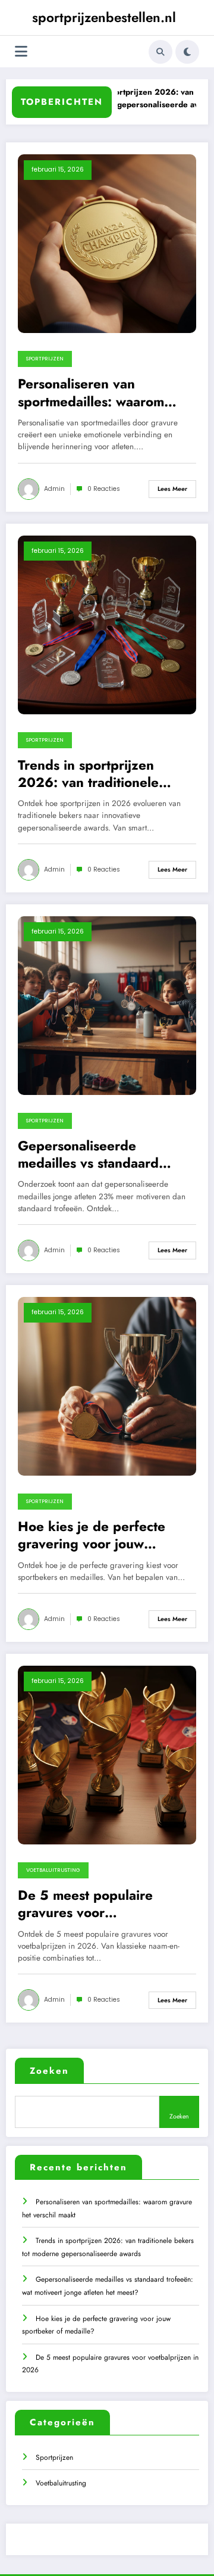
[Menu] (21, 52)
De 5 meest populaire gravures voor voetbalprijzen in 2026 (90, 1904)
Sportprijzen (45, 359)
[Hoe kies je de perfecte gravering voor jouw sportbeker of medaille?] (107, 1386)
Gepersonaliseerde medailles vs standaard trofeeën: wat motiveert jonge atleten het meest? (95, 1155)
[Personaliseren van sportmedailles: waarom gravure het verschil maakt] (107, 243)
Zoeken (49, 2071)
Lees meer (172, 489)
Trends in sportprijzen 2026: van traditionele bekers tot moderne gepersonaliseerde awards (100, 774)
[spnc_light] (187, 52)
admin (54, 489)
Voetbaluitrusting (53, 1870)
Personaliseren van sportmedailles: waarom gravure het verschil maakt (100, 393)
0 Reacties (104, 489)
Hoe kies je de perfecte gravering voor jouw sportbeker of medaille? (93, 1536)
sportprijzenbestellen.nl (104, 17)
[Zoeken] (160, 52)
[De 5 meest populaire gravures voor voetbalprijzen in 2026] (107, 1754)
